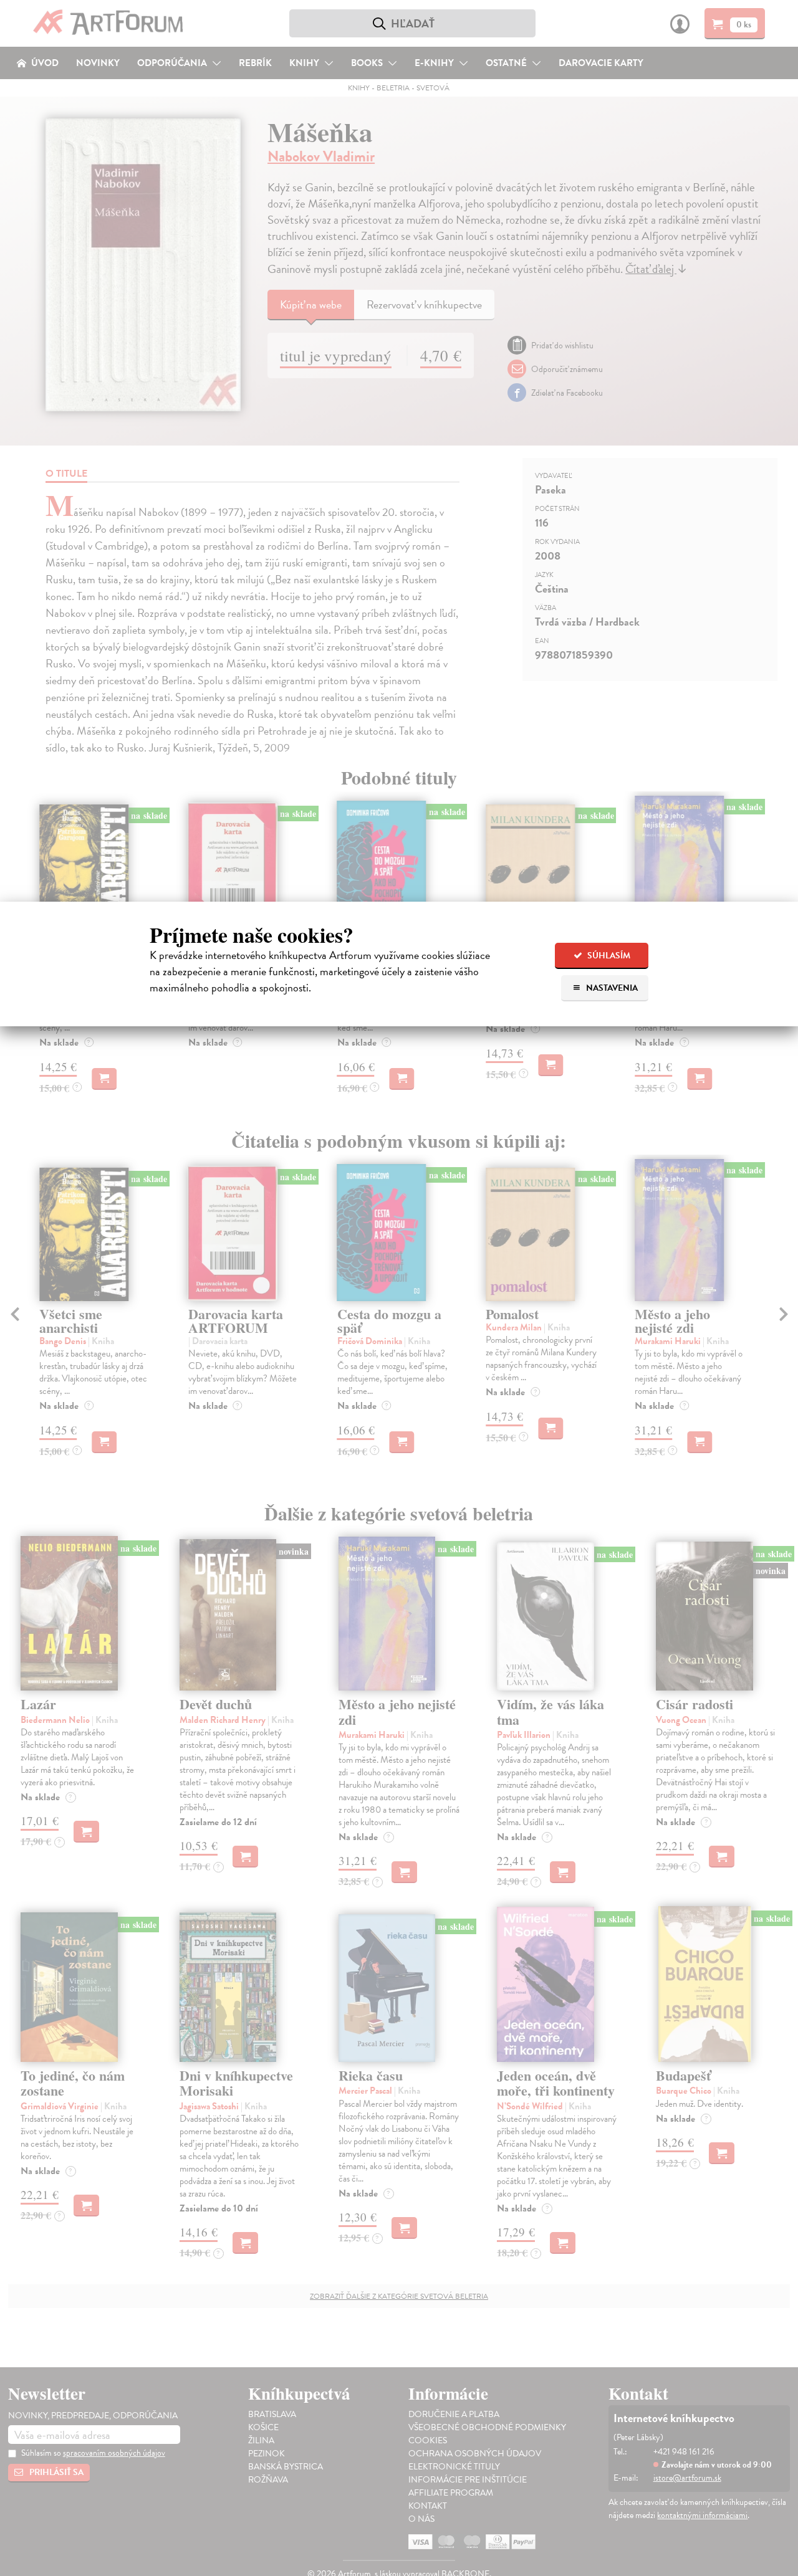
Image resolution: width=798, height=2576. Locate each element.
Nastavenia (611, 988)
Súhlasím (608, 956)
